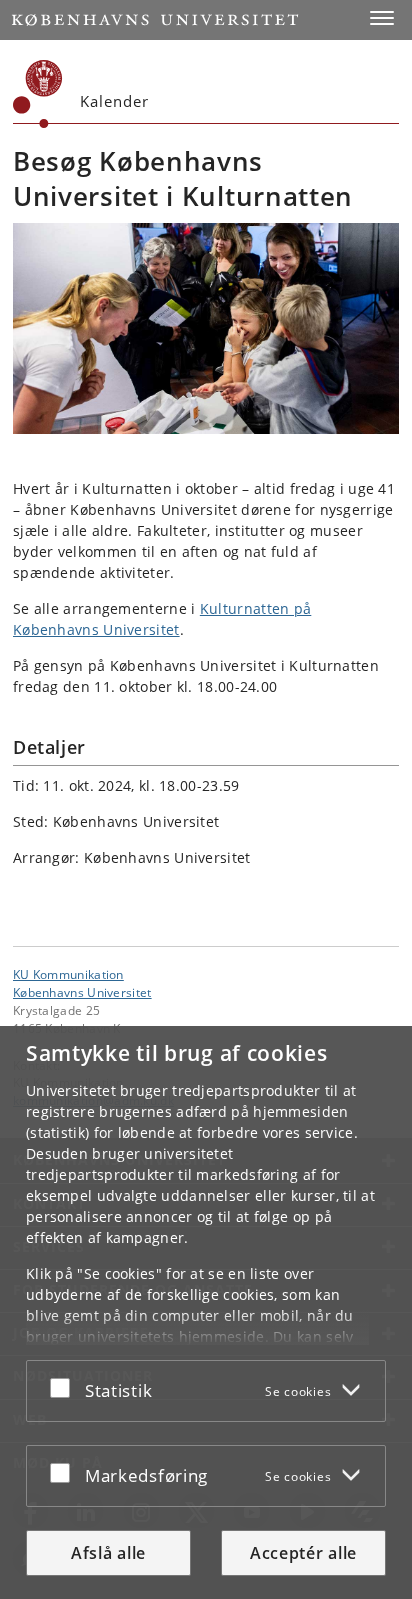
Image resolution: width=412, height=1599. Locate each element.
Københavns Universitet (82, 992)
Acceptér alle (303, 1553)
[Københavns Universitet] (38, 94)
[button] (382, 18)
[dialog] (206, 1312)
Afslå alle (108, 1553)
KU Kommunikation (68, 974)
